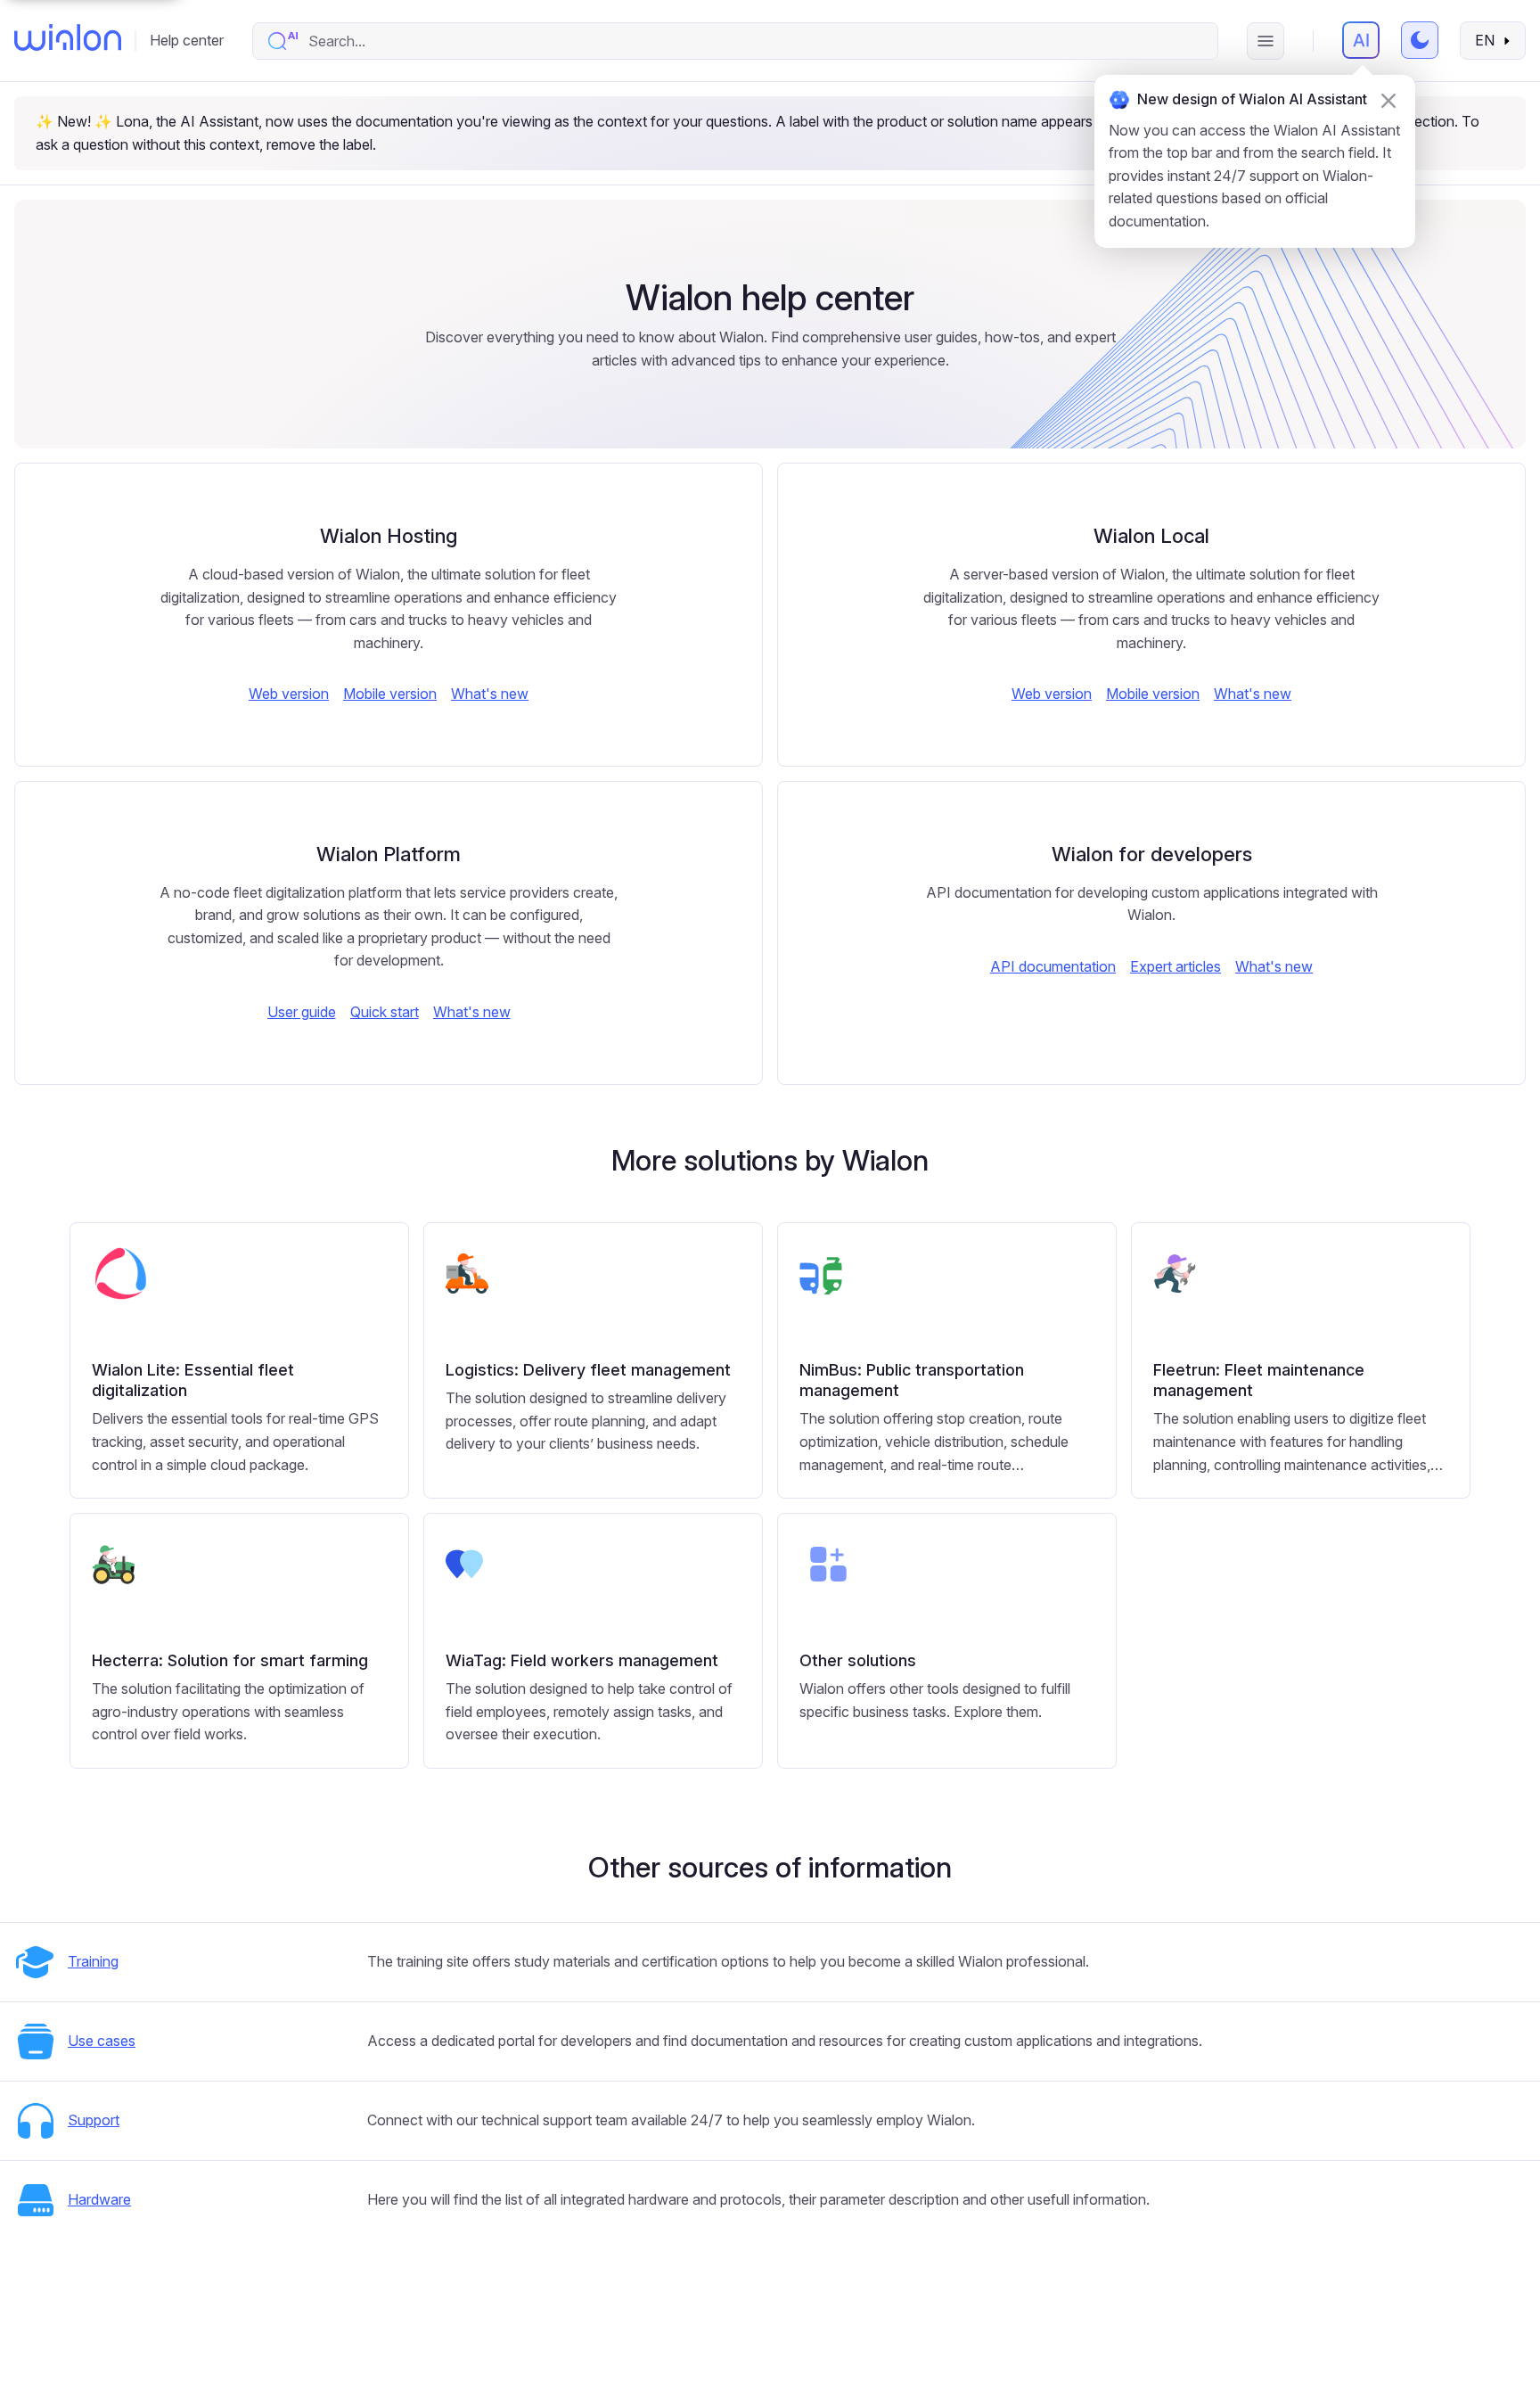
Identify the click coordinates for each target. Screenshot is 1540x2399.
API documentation (1053, 966)
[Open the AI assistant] (1361, 40)
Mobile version (390, 694)
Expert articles (1175, 966)
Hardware (99, 2199)
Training (93, 1961)
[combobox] (754, 41)
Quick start (385, 1012)
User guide (302, 1012)
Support (94, 2120)
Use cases (102, 2041)
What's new (490, 694)
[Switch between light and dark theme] (1420, 40)
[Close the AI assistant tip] (1388, 101)
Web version (289, 694)
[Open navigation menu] (1266, 41)
